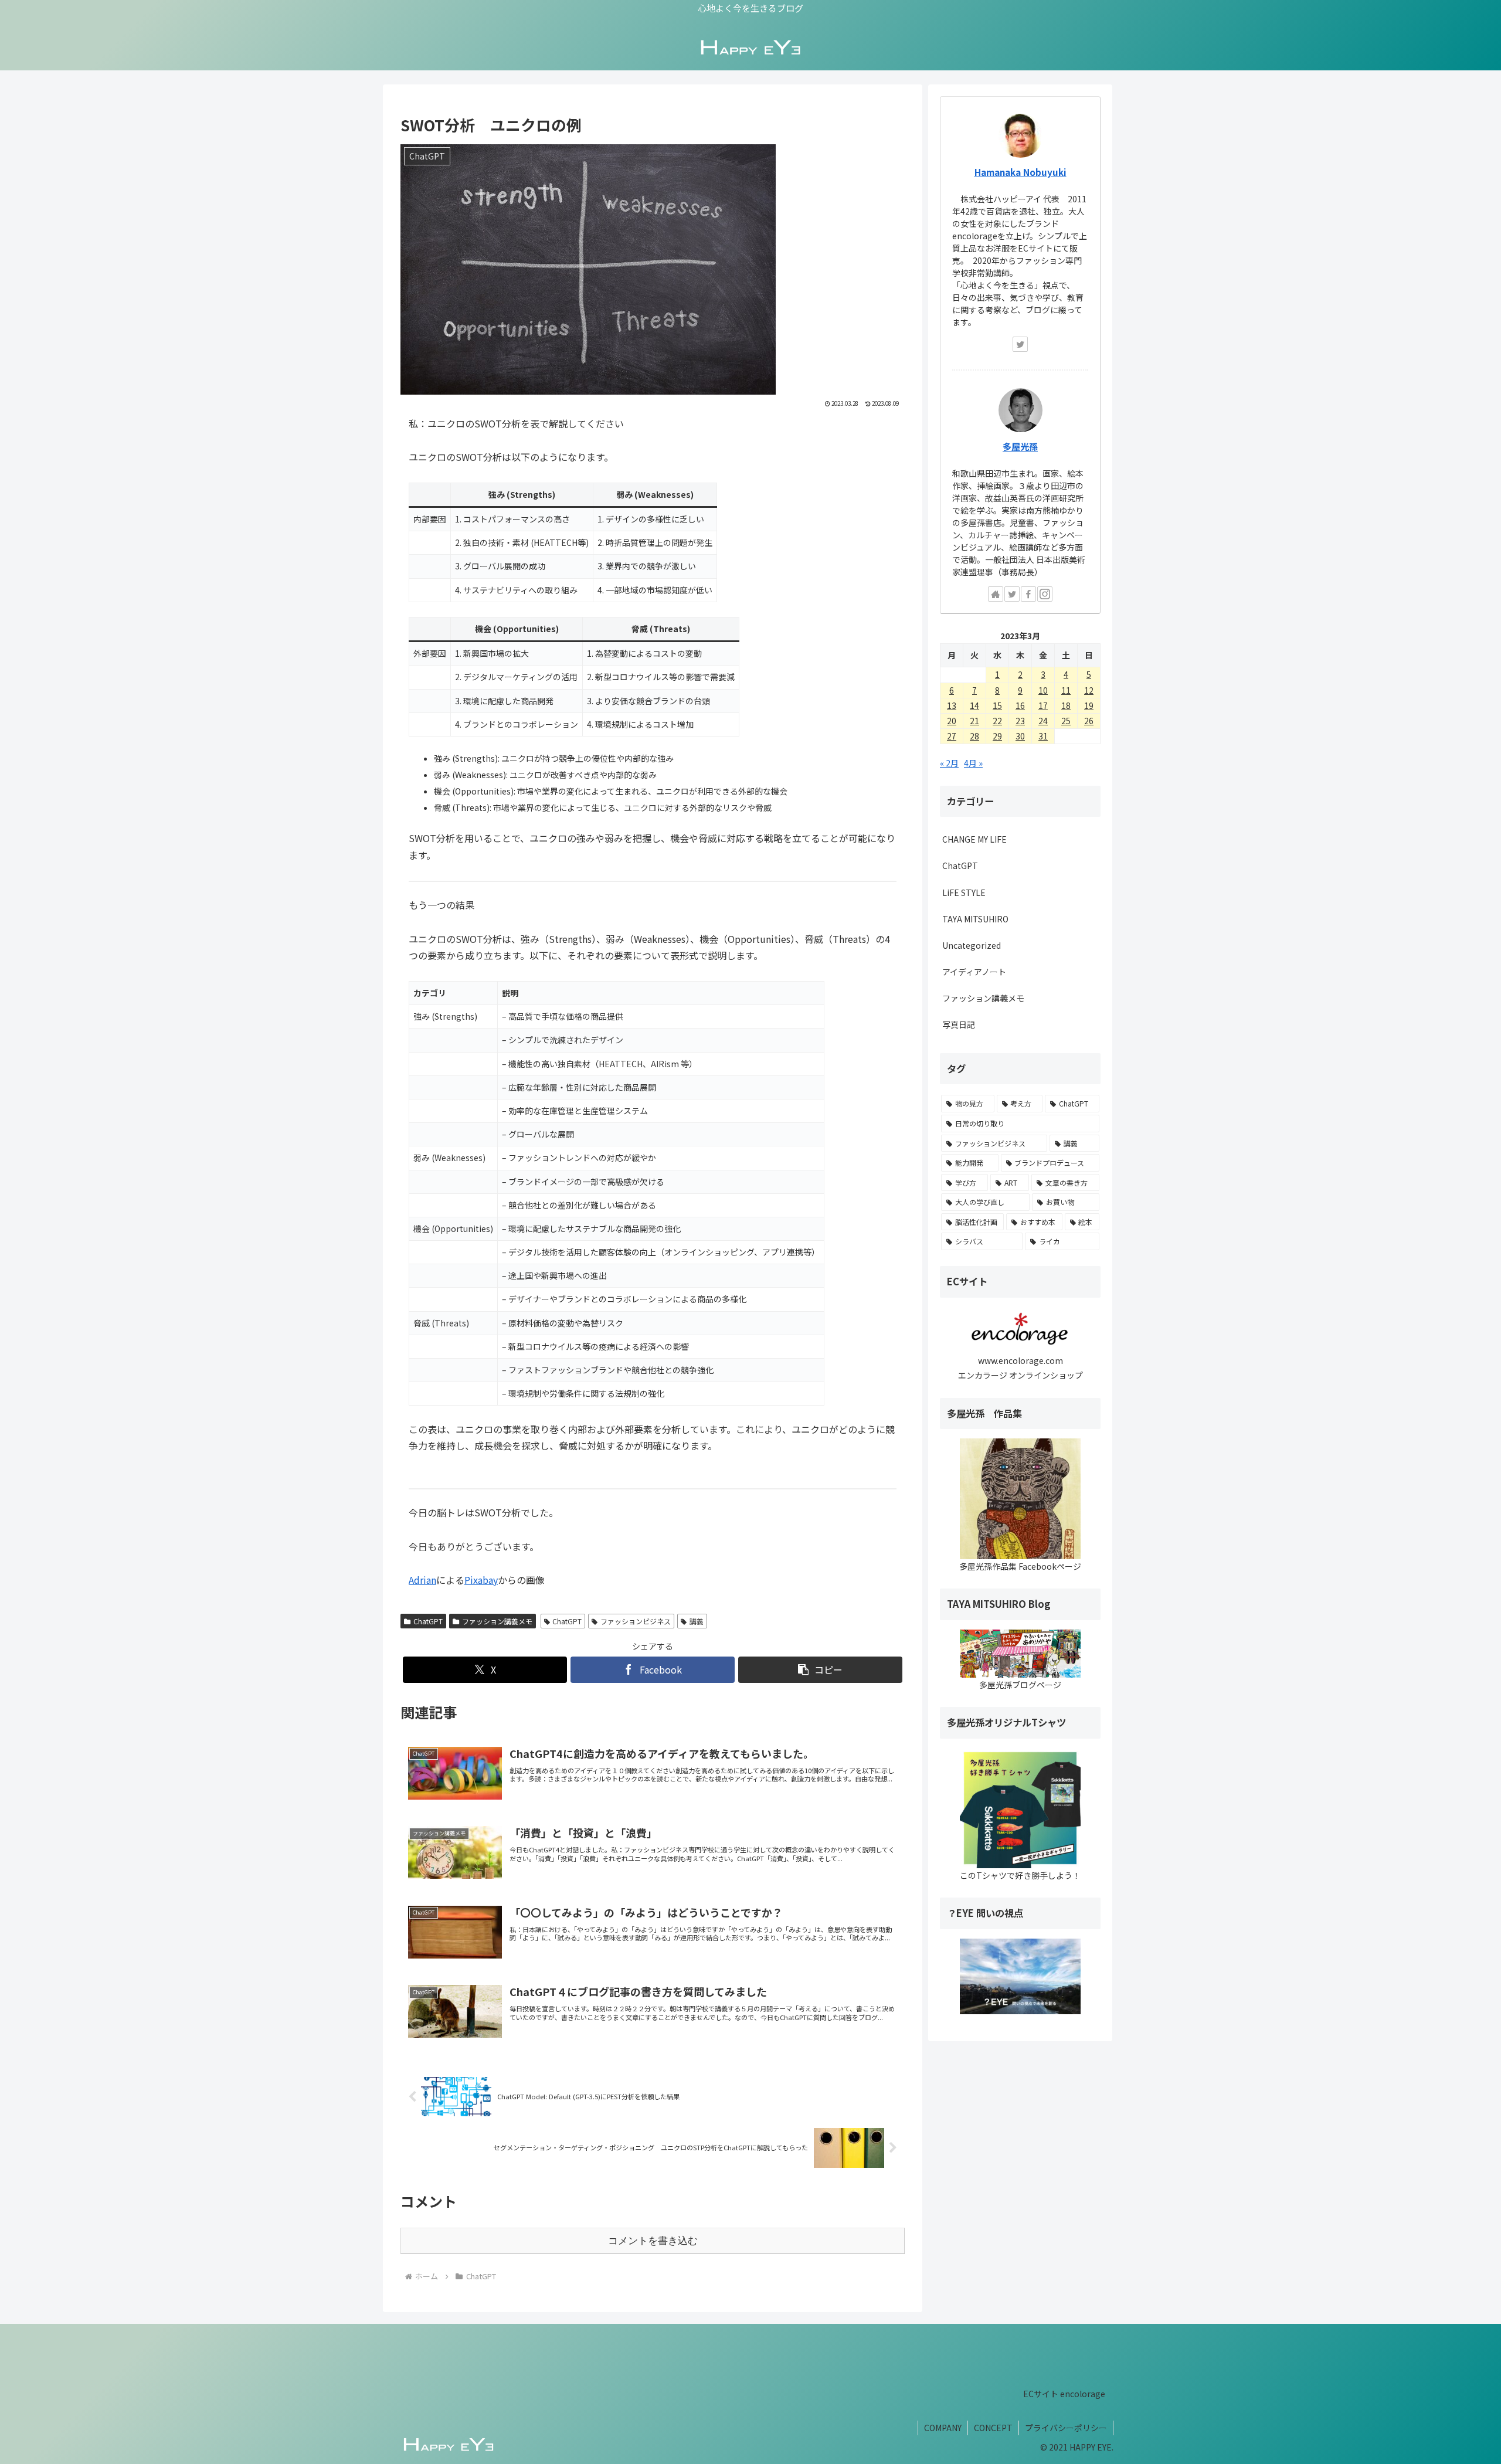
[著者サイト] (996, 594)
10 (1043, 690)
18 (1066, 705)
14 (974, 705)
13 (952, 705)
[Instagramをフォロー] (1045, 594)
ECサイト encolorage (1064, 2394)
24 (1043, 721)
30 (1020, 736)
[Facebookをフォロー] (1028, 594)
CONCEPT (993, 2428)
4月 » (973, 763)
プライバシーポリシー (1066, 2428)
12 (1089, 690)
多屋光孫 (1020, 446)
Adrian (422, 1580)
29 (997, 736)
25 (1066, 721)
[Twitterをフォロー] (1020, 344)
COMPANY (943, 2428)
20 (952, 721)
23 (1020, 721)
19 (1089, 705)
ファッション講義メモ (497, 1621)
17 (1043, 705)
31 (1043, 736)
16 (1020, 705)
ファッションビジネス (636, 1621)
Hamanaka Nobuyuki (1021, 172)
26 (1089, 721)
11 (1066, 690)
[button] (820, 1670)
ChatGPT (428, 1621)
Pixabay (481, 1580)
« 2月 (949, 763)
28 (974, 736)
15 (997, 705)
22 (997, 721)
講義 (697, 1621)
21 (974, 721)
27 (952, 736)
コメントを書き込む (653, 2241)
